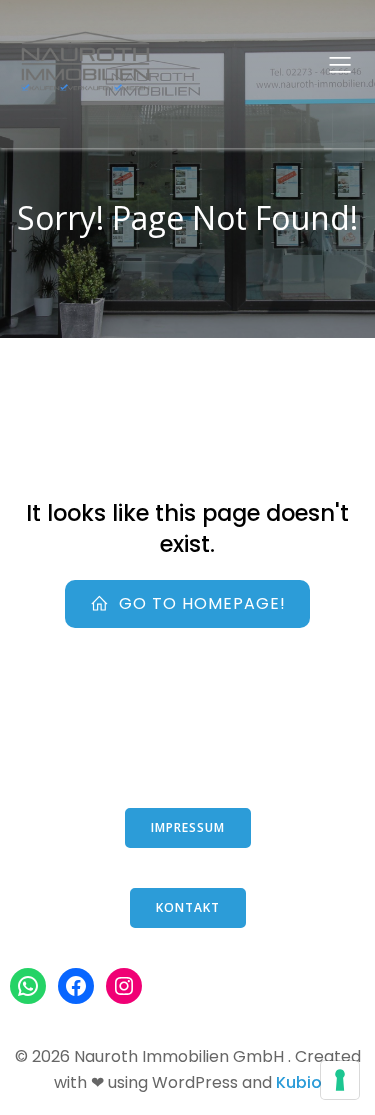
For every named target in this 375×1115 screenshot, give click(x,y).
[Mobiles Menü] (340, 64)
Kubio (299, 1082)
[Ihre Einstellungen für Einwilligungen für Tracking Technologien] (340, 1080)
